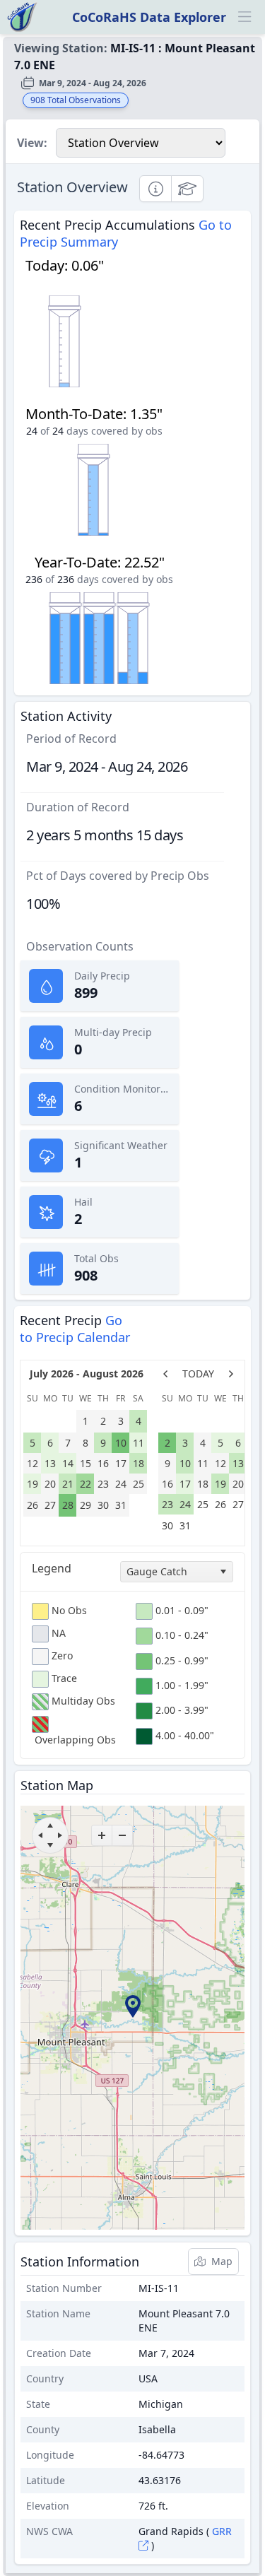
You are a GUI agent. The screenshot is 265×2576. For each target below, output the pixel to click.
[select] (223, 1572)
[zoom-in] (102, 1835)
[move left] (40, 1835)
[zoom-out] (122, 1835)
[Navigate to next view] (231, 1374)
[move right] (60, 1835)
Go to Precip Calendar (75, 1329)
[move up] (50, 1825)
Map (222, 2261)
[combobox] (177, 1572)
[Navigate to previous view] (165, 1374)
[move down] (50, 1845)
